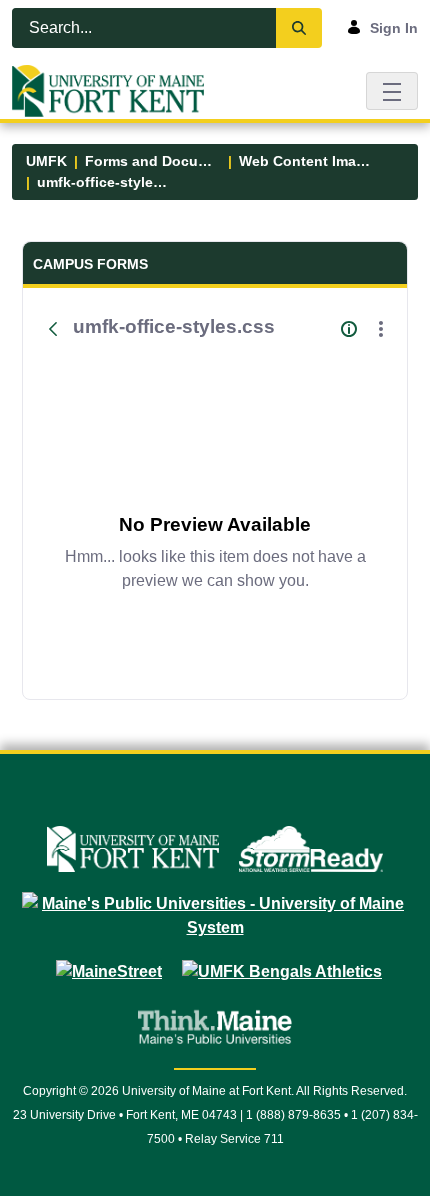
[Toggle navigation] (392, 90)
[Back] (53, 329)
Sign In (394, 28)
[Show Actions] (381, 329)
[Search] (299, 28)
